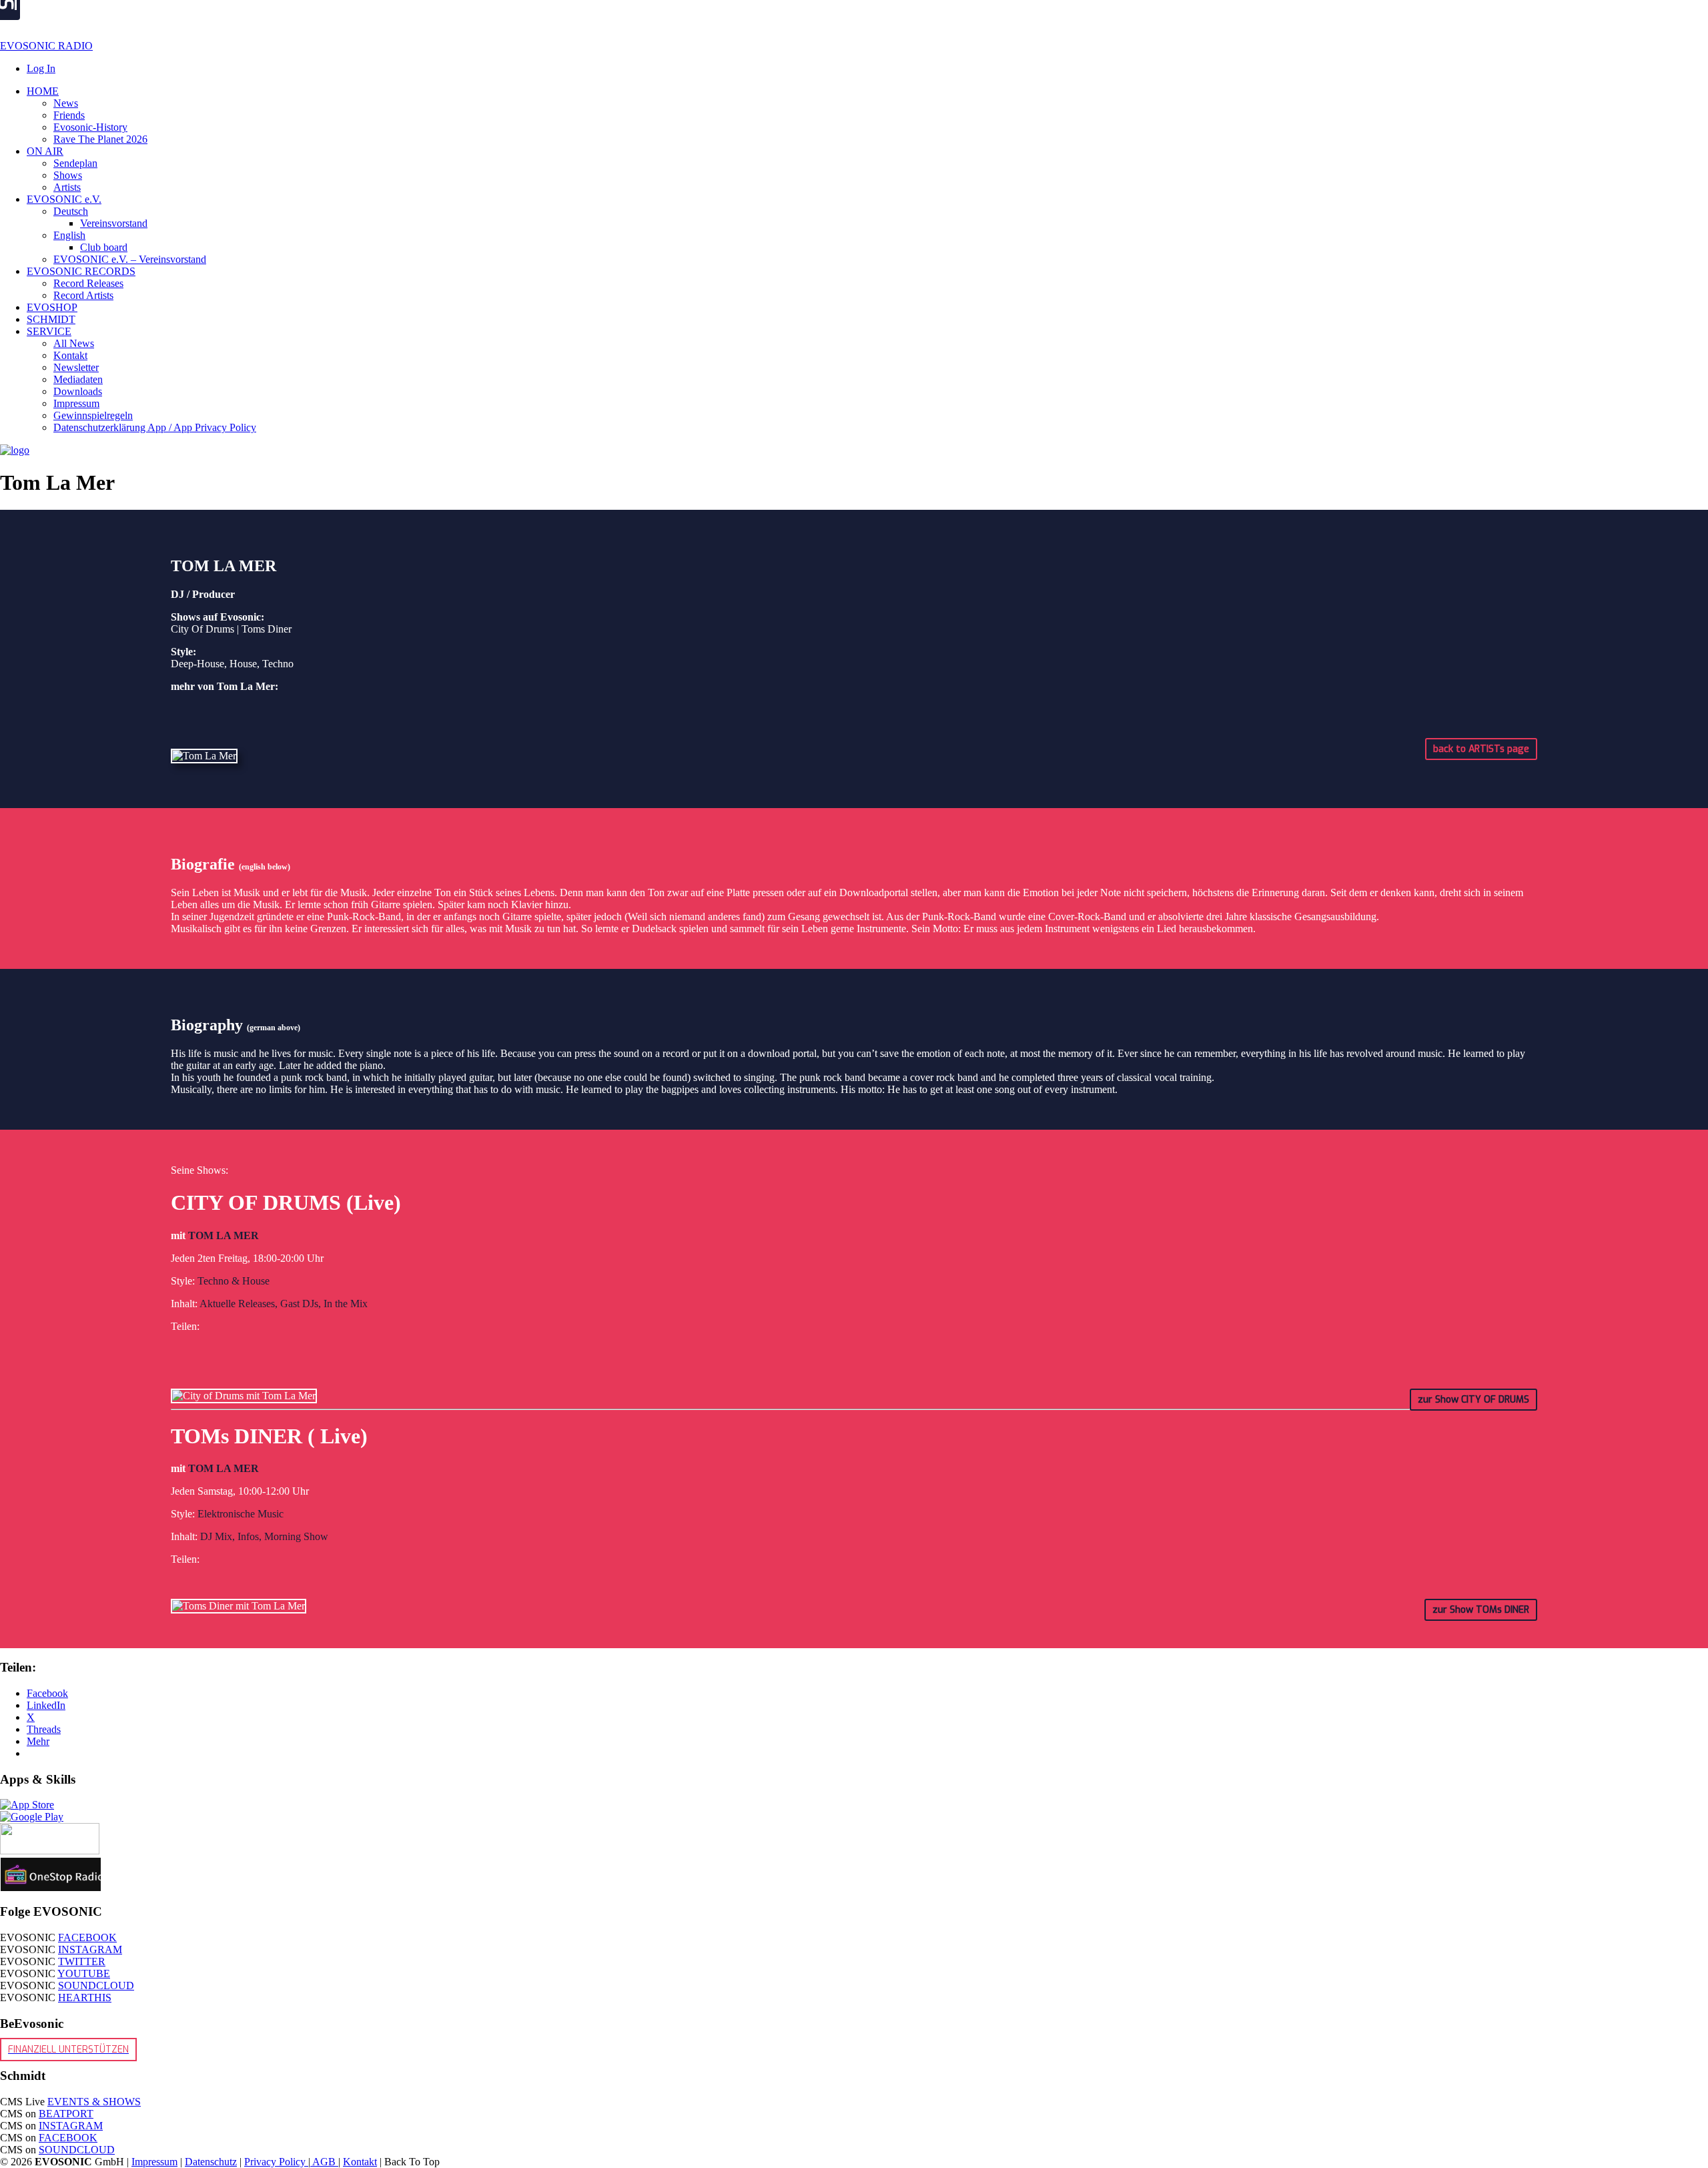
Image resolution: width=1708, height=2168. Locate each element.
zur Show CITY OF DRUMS (1473, 1400)
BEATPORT (66, 2114)
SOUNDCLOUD (96, 1985)
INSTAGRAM (90, 1949)
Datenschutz (211, 2162)
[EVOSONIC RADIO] (15, 450)
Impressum (154, 2162)
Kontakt (360, 2162)
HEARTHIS (85, 1998)
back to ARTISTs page (1481, 749)
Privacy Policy (276, 2162)
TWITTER (82, 1961)
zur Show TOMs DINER (1481, 1610)
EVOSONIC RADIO (46, 46)
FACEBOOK (87, 1937)
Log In (41, 68)
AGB (324, 2162)
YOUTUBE (84, 1973)
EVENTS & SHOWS (94, 2102)
